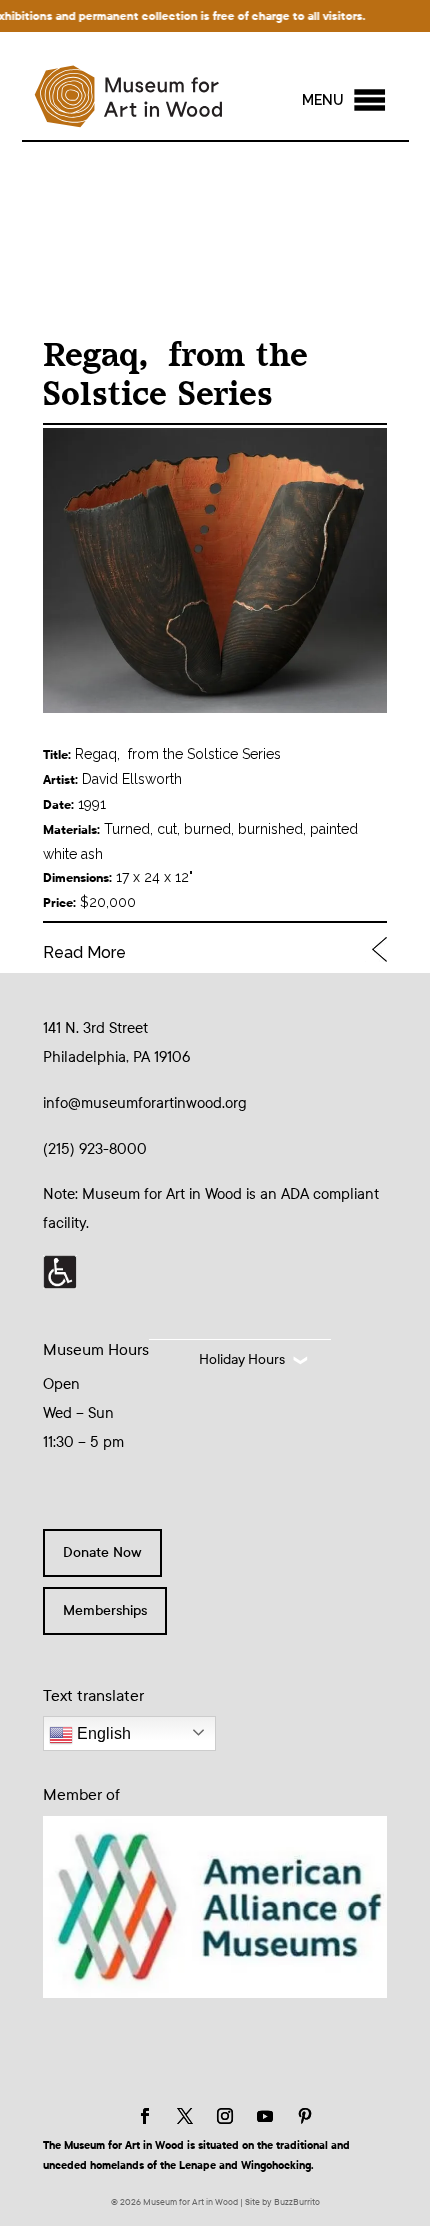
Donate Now (102, 1552)
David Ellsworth (132, 779)
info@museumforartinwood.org (145, 1103)
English (102, 1733)
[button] (323, 100)
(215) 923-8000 (95, 1149)
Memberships (105, 1610)
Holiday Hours (242, 1359)
